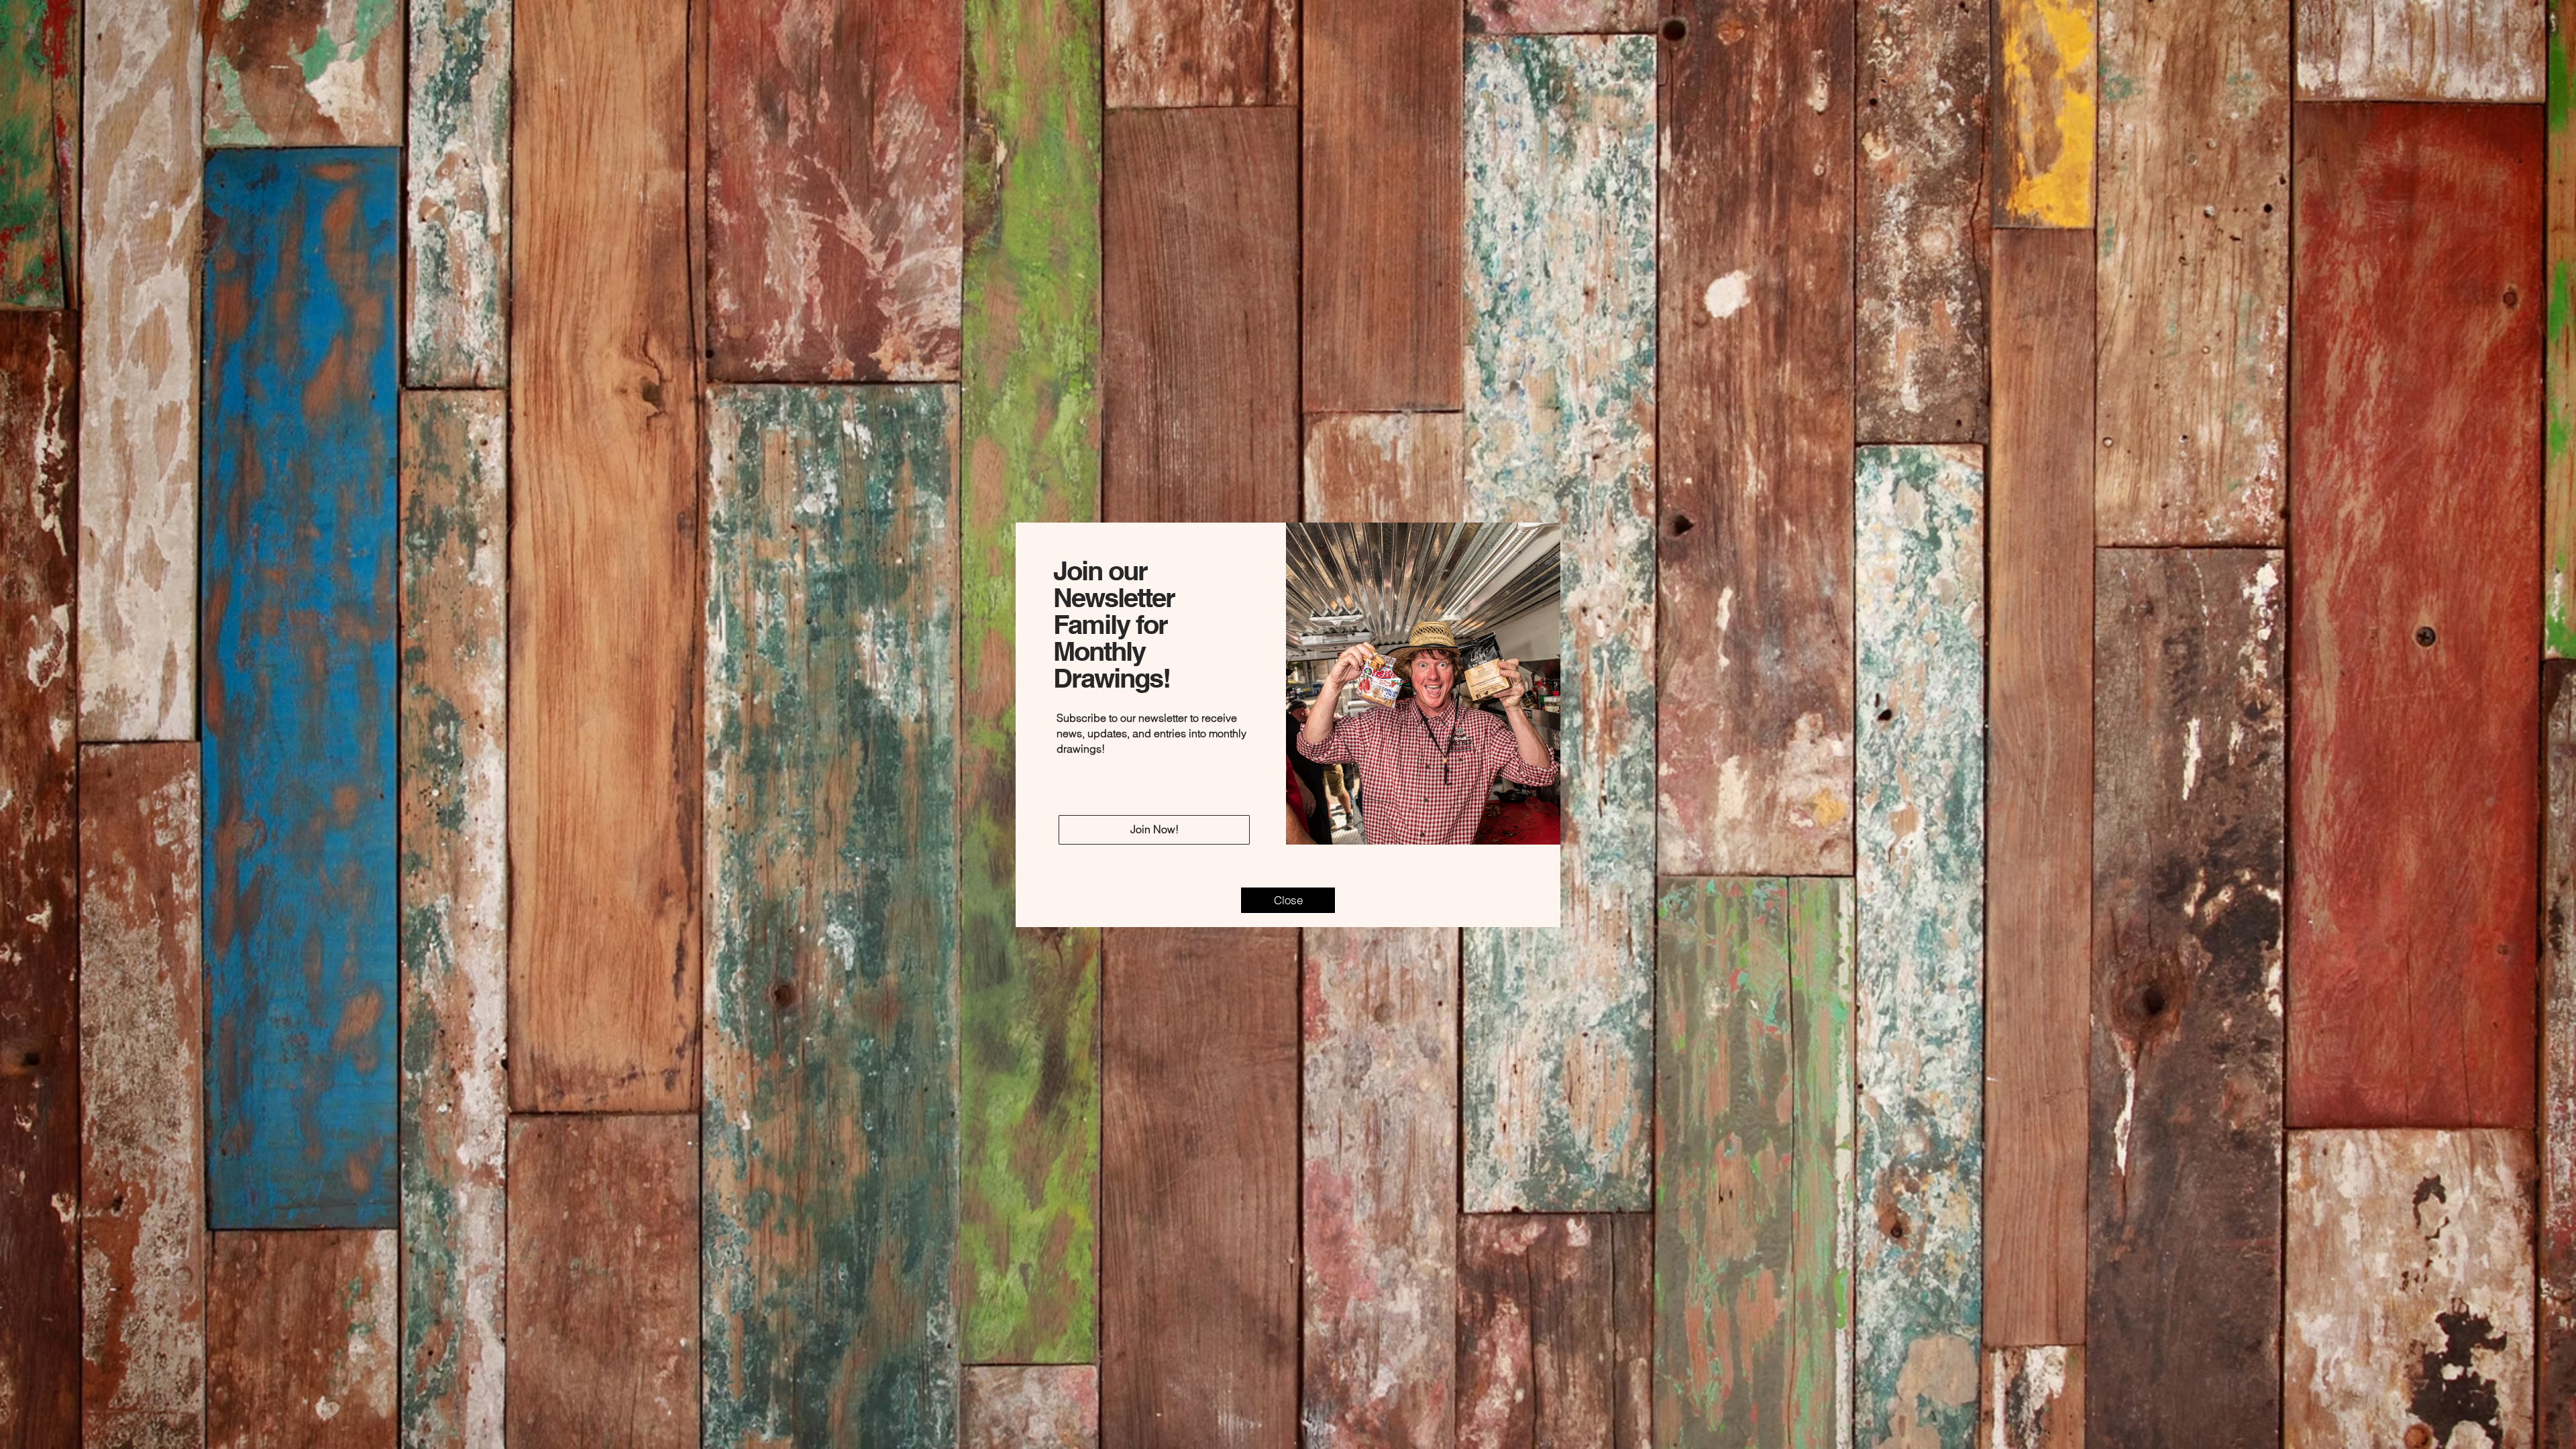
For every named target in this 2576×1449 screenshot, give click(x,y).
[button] (1288, 900)
